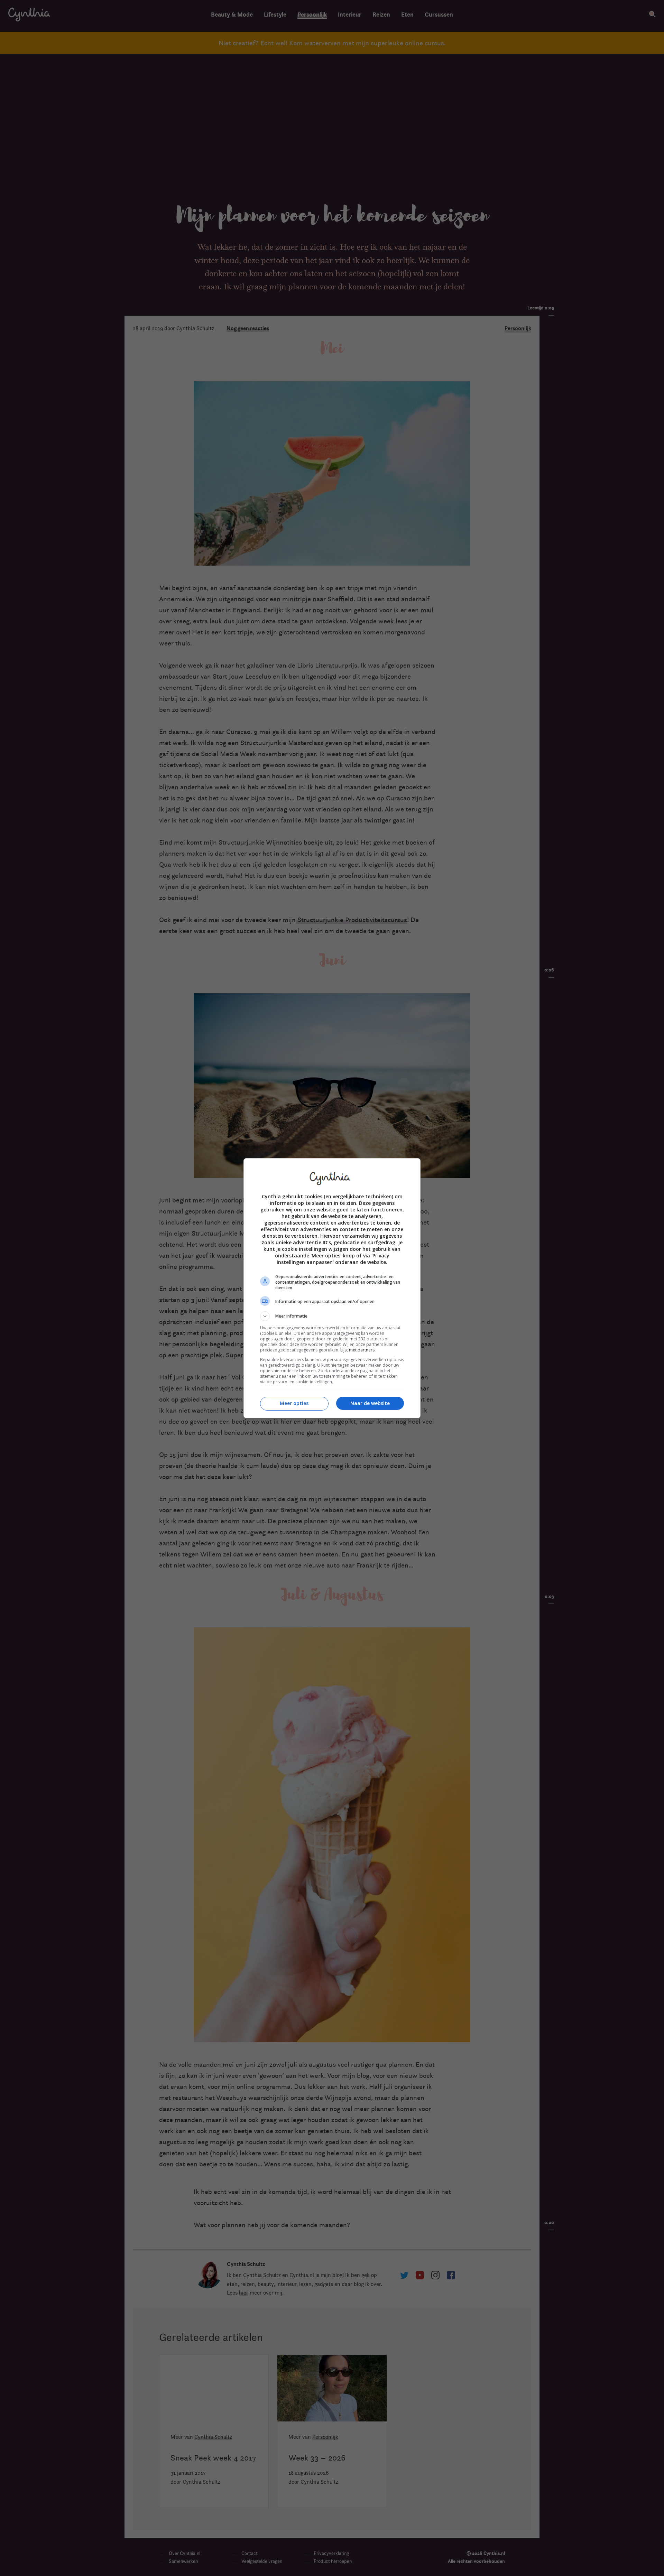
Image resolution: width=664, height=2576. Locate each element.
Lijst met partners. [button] (358, 1350)
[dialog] (332, 1288)
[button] (332, 1316)
